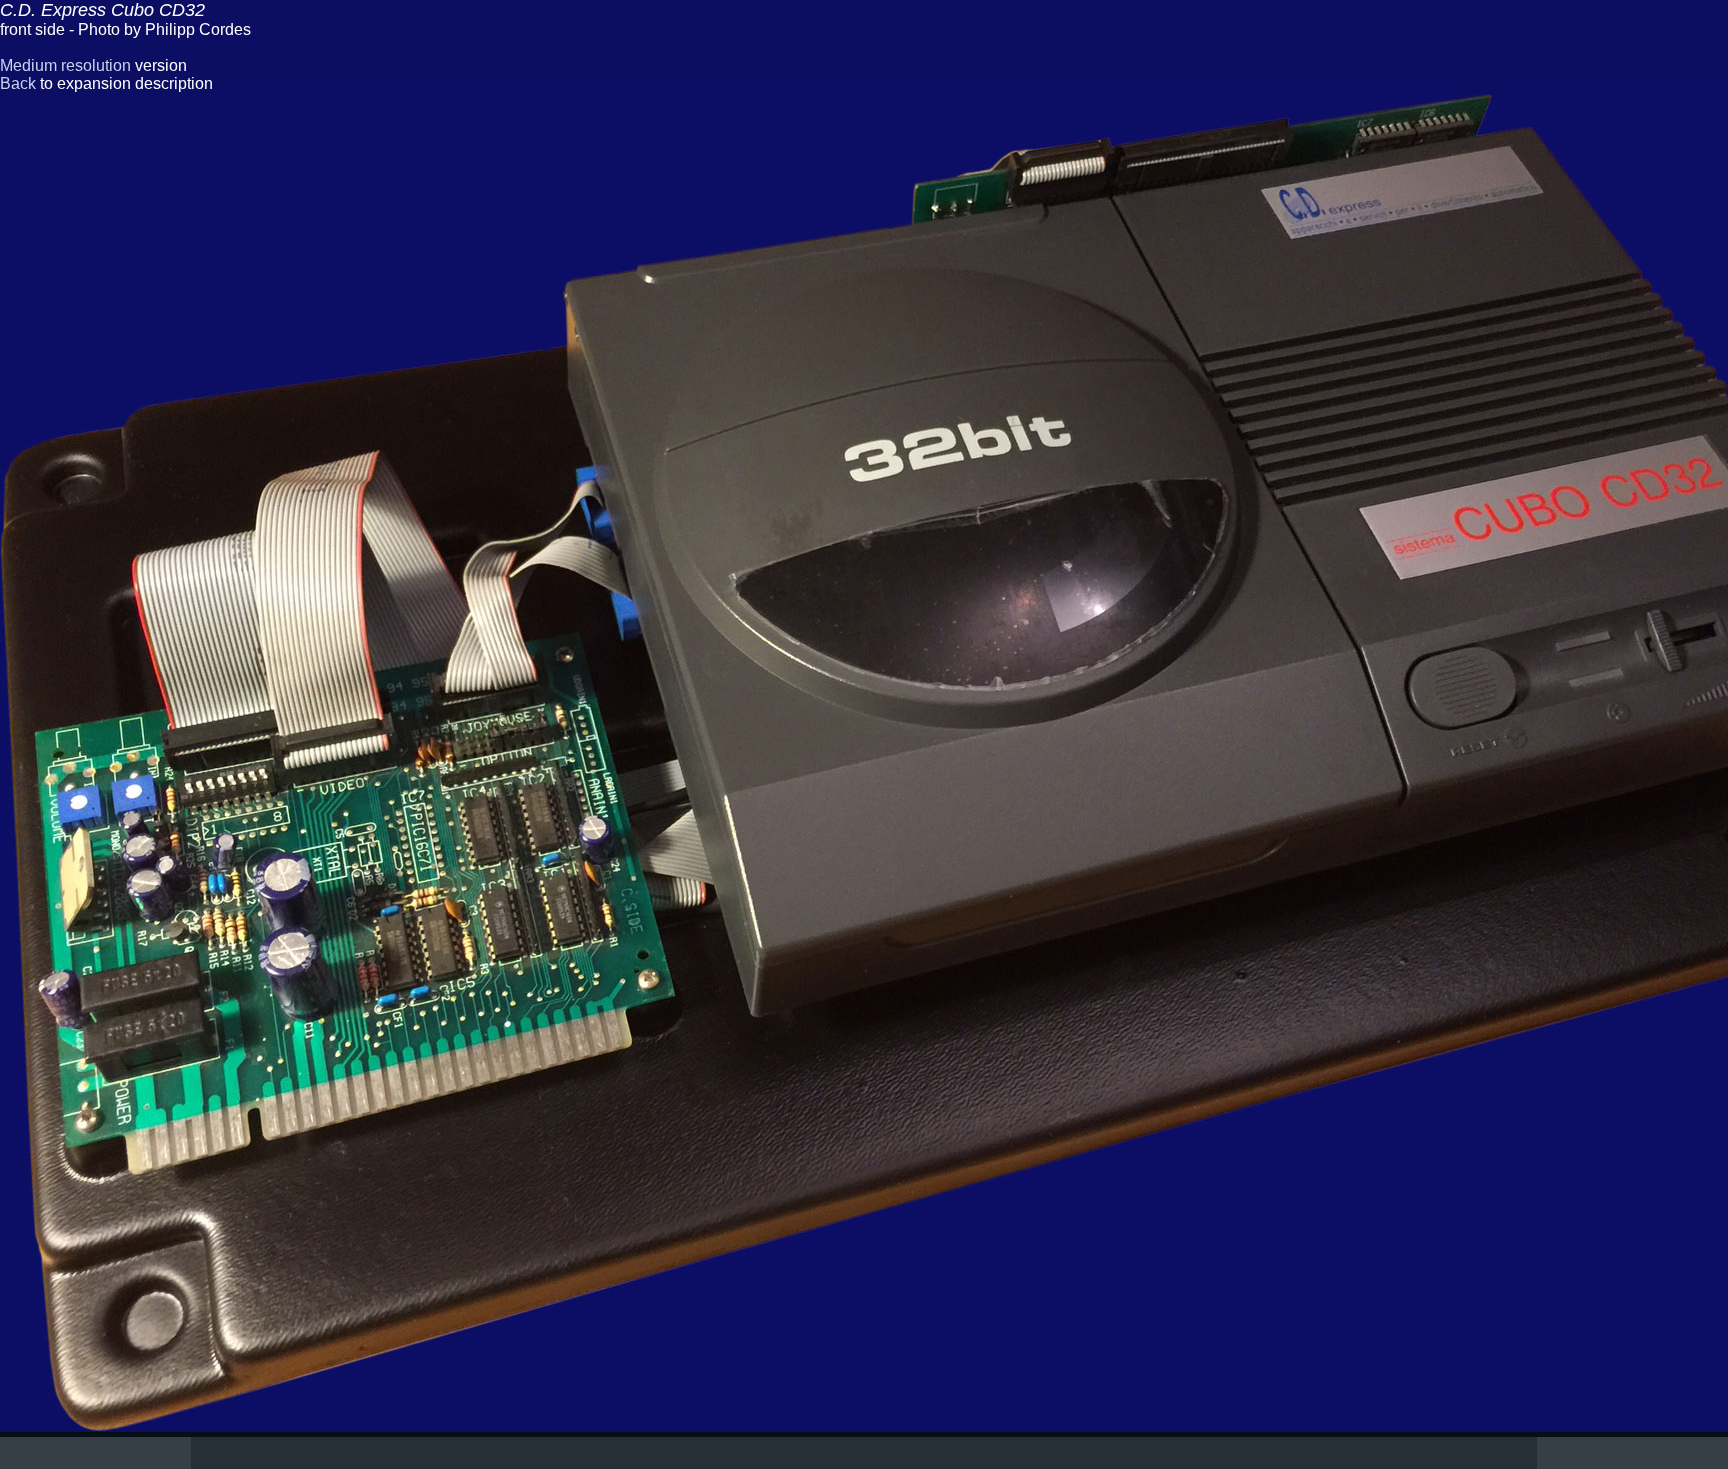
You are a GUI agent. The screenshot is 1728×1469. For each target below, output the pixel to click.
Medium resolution (65, 65)
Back (18, 83)
